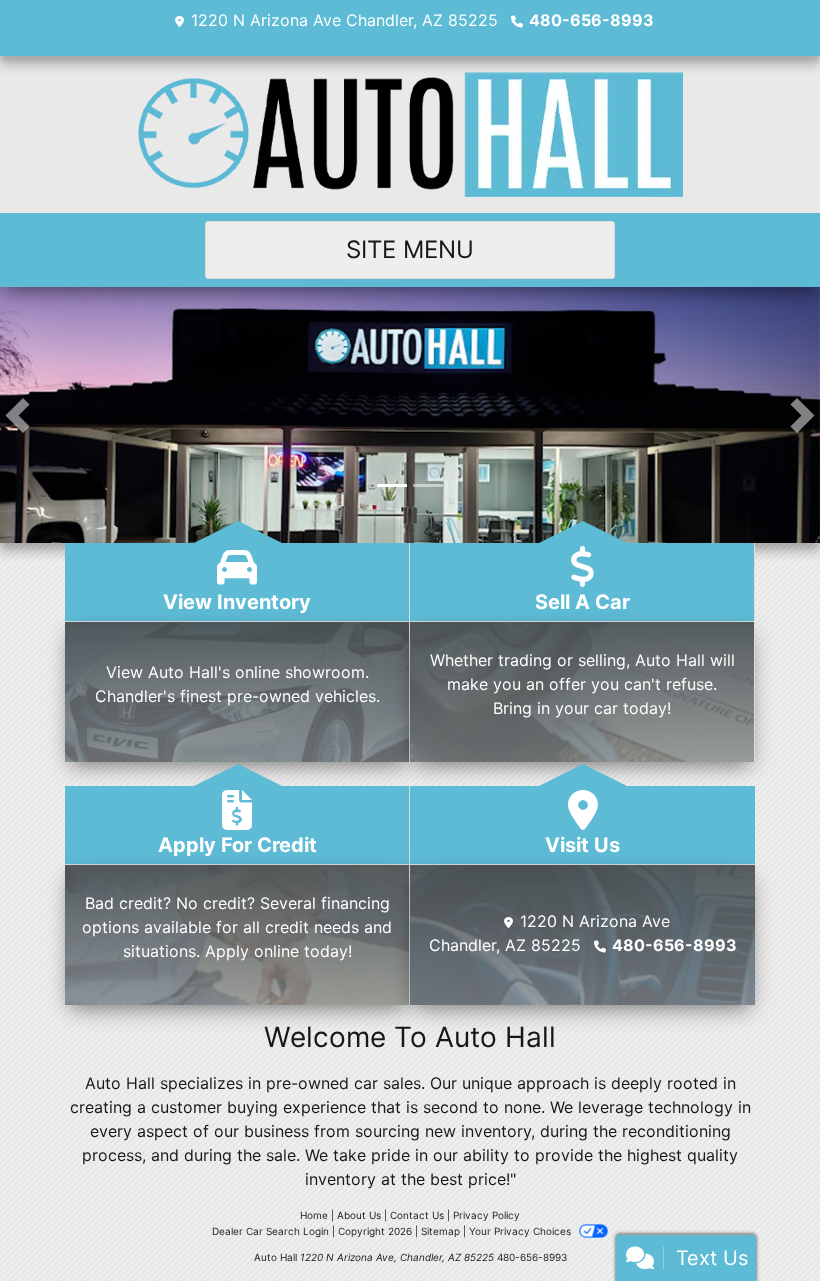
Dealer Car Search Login (270, 1231)
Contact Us (417, 1215)
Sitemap (440, 1231)
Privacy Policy (486, 1215)
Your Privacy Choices (521, 1231)
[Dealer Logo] (410, 134)
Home (314, 1215)
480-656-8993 (591, 20)
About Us (359, 1215)
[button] (17, 415)
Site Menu (410, 249)
